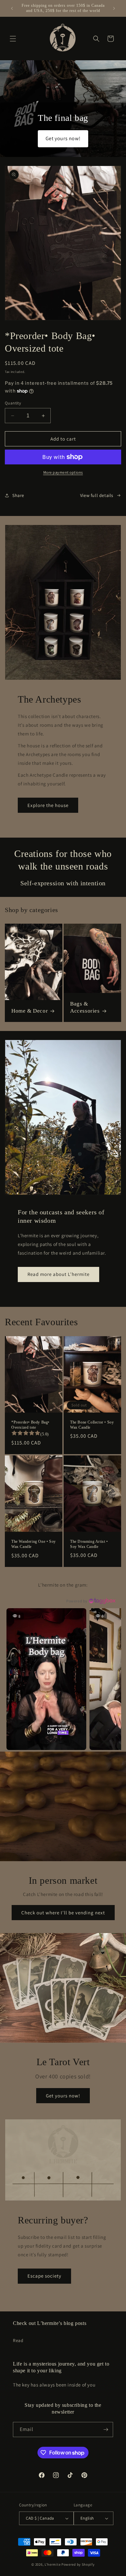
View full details (97, 495)
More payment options (63, 472)
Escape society (44, 2276)
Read (18, 2340)
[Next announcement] (114, 8)
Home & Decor (30, 1011)
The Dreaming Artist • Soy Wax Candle (89, 1544)
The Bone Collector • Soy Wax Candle (92, 1425)
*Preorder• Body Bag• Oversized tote (30, 1425)
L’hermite (52, 2564)
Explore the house (48, 805)
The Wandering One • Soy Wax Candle (34, 1544)
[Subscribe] (106, 2430)
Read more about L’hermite (58, 1274)
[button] (13, 39)
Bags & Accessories (85, 1007)
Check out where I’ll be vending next (63, 1912)
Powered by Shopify (78, 2564)
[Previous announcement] (12, 8)
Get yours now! (63, 2095)
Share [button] (18, 495)
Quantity (13, 403)
